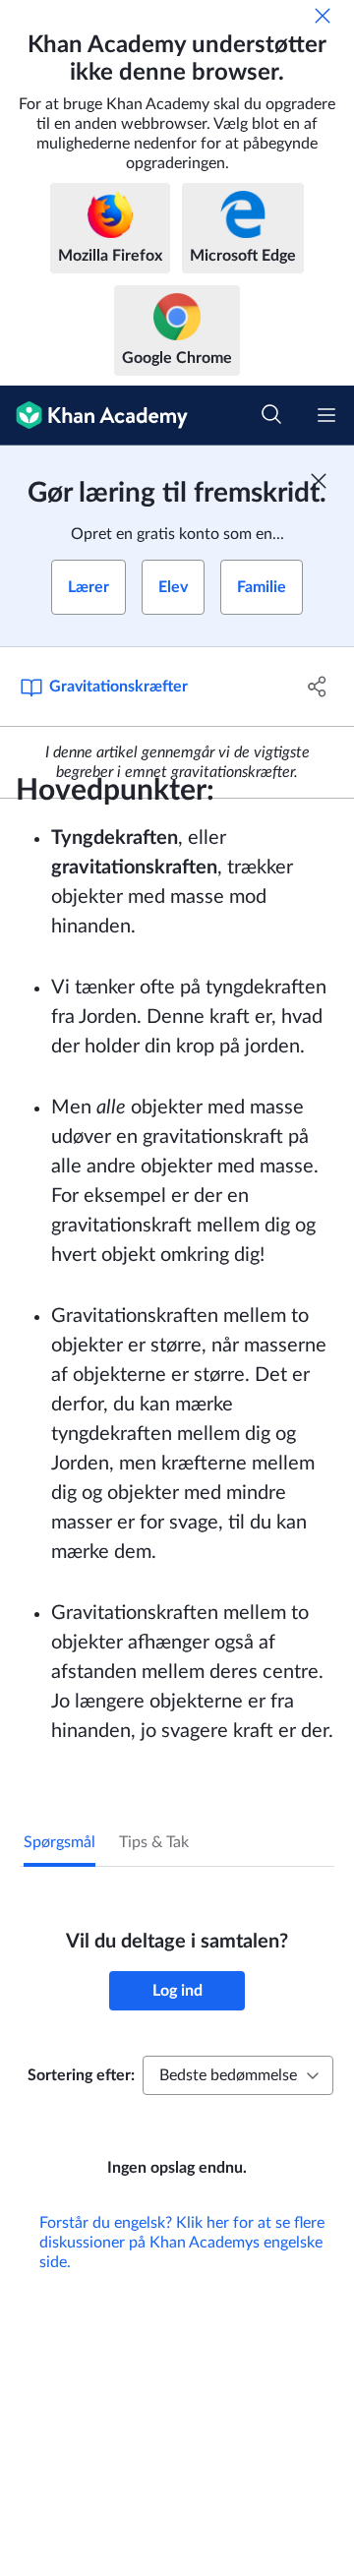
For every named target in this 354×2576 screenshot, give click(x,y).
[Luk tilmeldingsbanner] (319, 481)
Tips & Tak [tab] (154, 1842)
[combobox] (238, 2075)
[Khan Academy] (94, 416)
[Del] (318, 687)
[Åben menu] (326, 415)
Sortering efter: (81, 2075)
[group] (177, 1471)
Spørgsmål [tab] (59, 1842)
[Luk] (323, 16)
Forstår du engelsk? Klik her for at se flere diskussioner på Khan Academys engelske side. (182, 2243)
